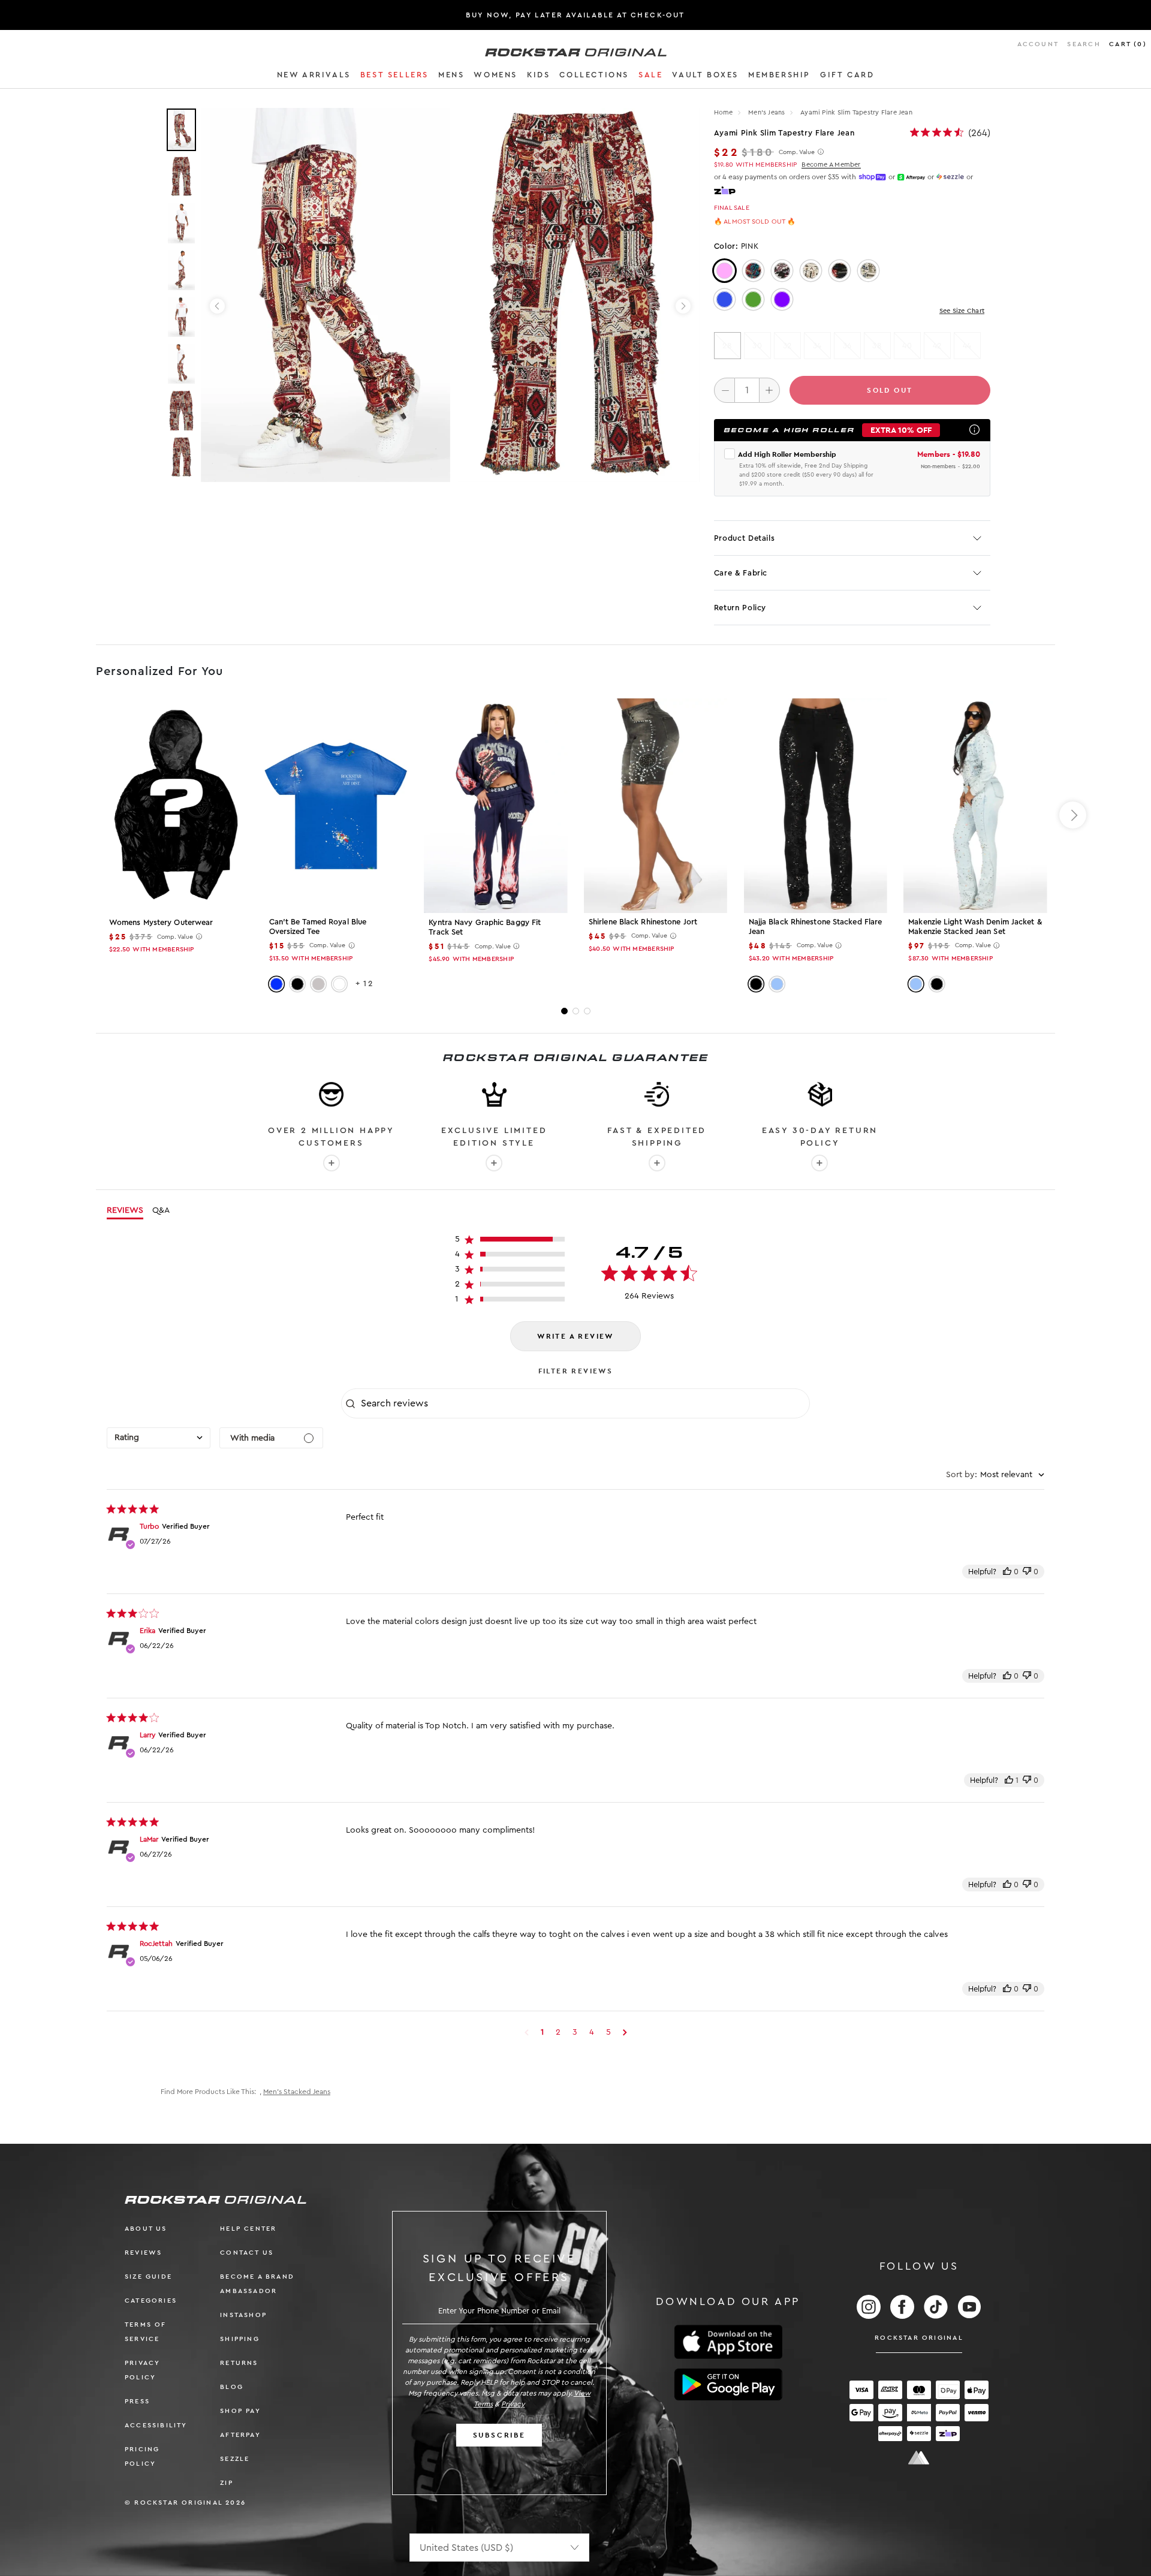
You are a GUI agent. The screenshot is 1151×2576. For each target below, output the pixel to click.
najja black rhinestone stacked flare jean (816, 927)
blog (232, 2387)
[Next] (683, 306)
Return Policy (740, 608)
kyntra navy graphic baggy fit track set (485, 927)
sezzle (235, 2459)
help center (248, 2229)
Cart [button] (1128, 44)
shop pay (240, 2411)
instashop (243, 2315)
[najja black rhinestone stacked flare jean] (816, 805)
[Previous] (217, 306)
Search (1084, 44)
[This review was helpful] (1007, 1572)
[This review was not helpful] (1027, 1572)
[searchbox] (584, 1403)
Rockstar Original (919, 2338)
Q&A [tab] (161, 1210)
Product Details (745, 538)
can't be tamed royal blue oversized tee (318, 927)
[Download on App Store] (728, 2342)
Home (724, 112)
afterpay (240, 2435)
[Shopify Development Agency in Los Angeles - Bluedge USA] (919, 2458)
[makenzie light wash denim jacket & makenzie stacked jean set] (975, 805)
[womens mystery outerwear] (176, 806)
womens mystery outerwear (161, 922)
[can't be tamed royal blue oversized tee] (336, 805)
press (137, 2401)
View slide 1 (564, 1011)
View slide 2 (576, 1011)
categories (151, 2301)
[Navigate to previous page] (527, 2032)
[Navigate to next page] (625, 2032)
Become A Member (831, 165)
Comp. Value (797, 152)
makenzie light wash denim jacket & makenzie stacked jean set (975, 927)
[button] (314, 77)
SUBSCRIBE (499, 2435)
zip (227, 2483)
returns (239, 2363)
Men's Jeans (768, 112)
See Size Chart (962, 311)
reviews (143, 2253)
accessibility (156, 2425)
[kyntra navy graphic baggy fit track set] (495, 806)
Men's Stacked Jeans (297, 2092)
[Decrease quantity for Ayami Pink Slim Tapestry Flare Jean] (724, 390)
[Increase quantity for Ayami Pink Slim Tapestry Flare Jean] (769, 390)
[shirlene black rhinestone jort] (656, 805)
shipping (240, 2339)
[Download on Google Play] (728, 2385)
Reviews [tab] (125, 1210)
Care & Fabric (741, 573)
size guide (148, 2277)
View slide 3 (587, 1011)
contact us (247, 2253)
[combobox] (159, 1438)
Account (1038, 44)
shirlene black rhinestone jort (643, 922)
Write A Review (575, 1336)
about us (146, 2229)
